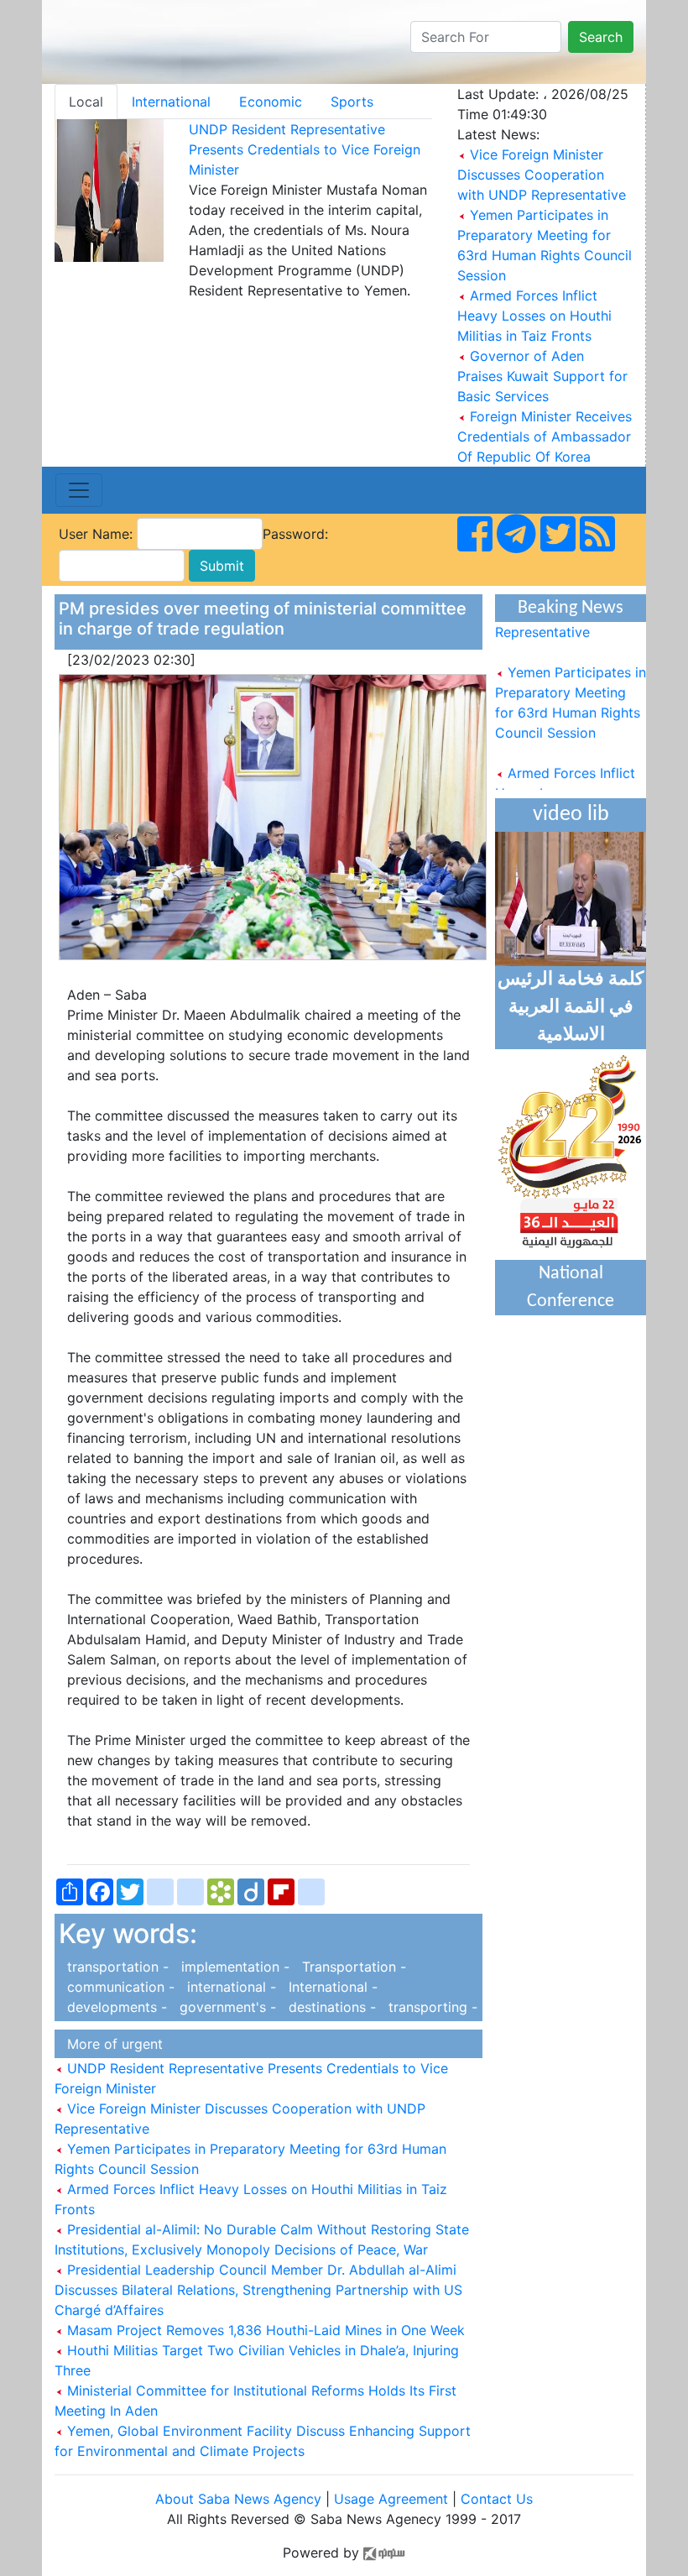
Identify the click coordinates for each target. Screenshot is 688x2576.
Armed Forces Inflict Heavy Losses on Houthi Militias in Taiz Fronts (534, 316)
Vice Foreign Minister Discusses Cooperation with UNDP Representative (542, 175)
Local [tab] (86, 102)
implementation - (233, 1967)
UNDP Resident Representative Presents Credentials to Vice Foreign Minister (305, 149)
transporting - (429, 2007)
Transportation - (350, 1967)
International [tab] (171, 102)
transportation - (116, 1967)
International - (329, 1987)
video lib (571, 815)
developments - (115, 2007)
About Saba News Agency (240, 2499)
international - (229, 1987)
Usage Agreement (391, 2499)
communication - (119, 1987)
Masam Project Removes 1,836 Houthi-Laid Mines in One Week (264, 2330)
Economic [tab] (271, 102)
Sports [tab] (352, 102)
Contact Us (497, 2499)
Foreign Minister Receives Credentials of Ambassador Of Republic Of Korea (545, 436)
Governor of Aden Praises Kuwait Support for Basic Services (542, 376)
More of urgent (111, 2044)
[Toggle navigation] (79, 490)
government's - (226, 2007)
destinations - (330, 2007)
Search (601, 37)
